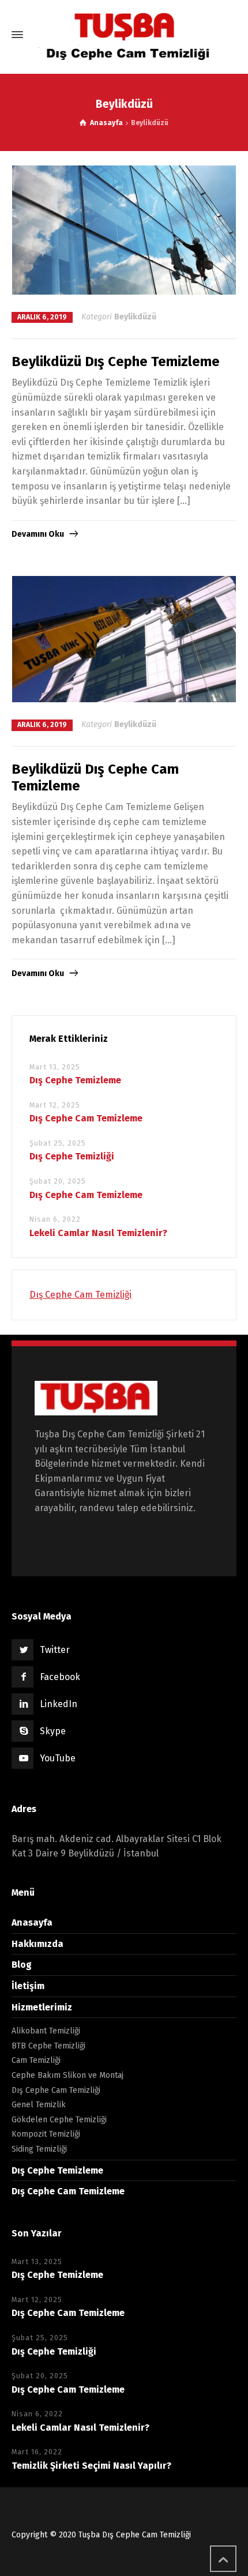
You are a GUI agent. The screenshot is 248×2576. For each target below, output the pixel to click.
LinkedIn (59, 1704)
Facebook (60, 1677)
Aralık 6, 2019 (42, 317)
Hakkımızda (37, 1944)
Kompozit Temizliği (46, 2134)
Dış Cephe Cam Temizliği (80, 1295)
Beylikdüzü (135, 317)
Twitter (55, 1650)
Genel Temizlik (39, 2105)
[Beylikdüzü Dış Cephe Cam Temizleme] (124, 639)
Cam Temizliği (36, 2060)
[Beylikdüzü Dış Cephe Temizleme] (124, 230)
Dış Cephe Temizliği (72, 1156)
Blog (22, 1965)
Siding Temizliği (39, 2149)
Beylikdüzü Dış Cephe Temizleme (116, 361)
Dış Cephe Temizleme (75, 1080)
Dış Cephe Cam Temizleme (86, 1118)
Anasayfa (32, 1922)
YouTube (58, 1758)
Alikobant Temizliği (46, 2031)
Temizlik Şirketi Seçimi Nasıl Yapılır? (91, 2466)
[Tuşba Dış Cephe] (124, 35)
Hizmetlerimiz (42, 2007)
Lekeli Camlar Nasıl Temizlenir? (98, 1233)
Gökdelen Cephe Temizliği (59, 2120)
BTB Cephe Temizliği (48, 2046)
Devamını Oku (38, 534)
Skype (53, 1731)
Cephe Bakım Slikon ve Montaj (67, 2075)
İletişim (28, 1986)
